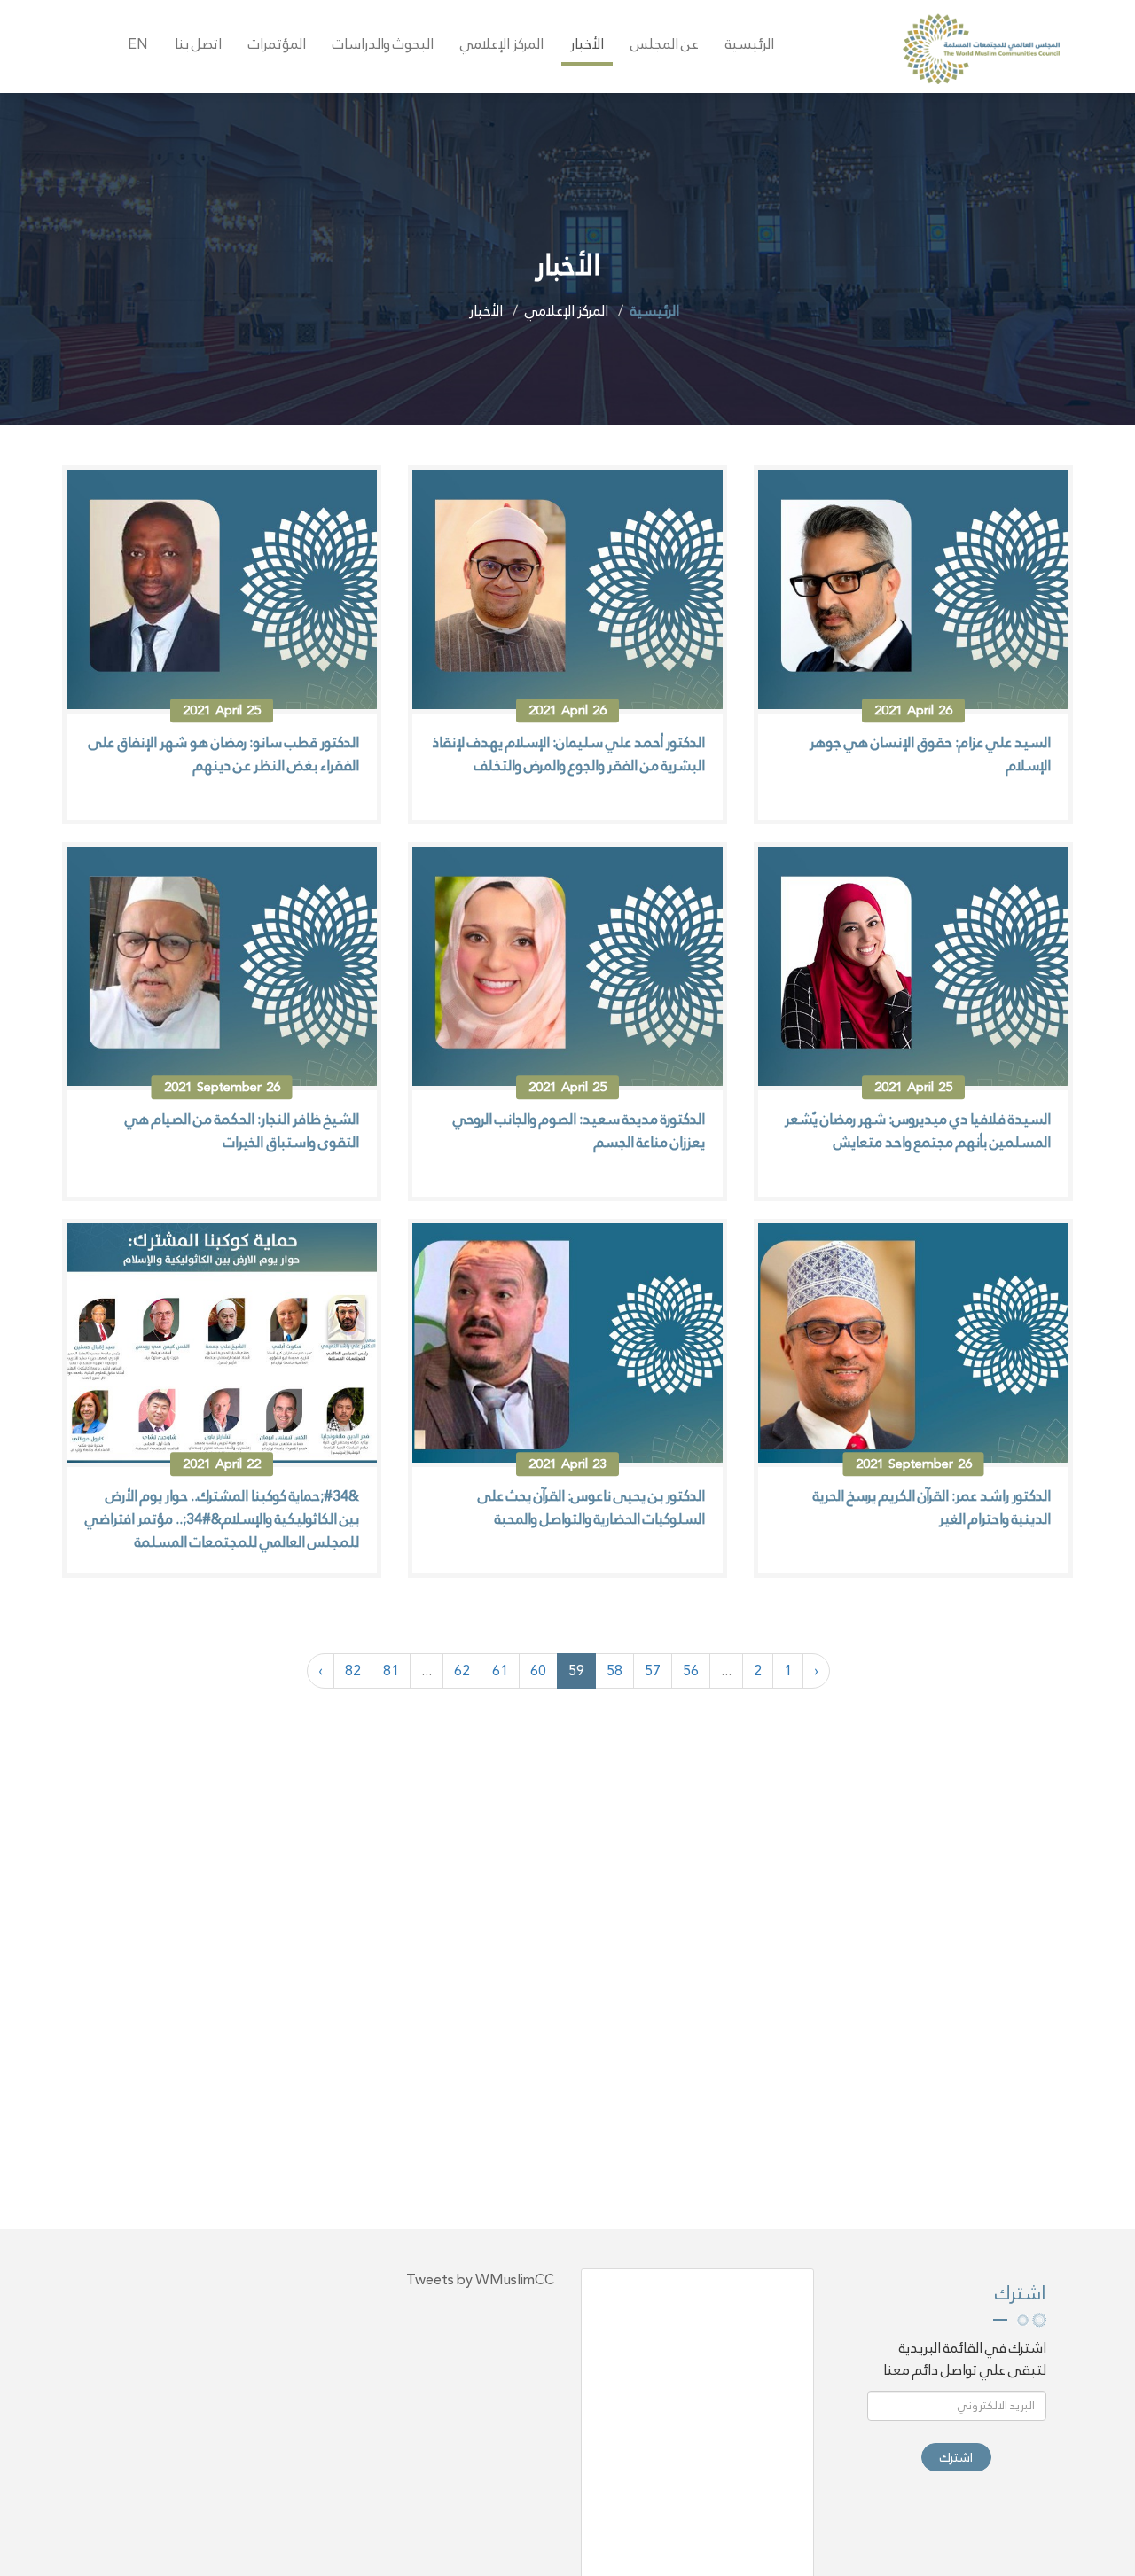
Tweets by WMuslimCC (480, 2279)
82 (353, 1670)
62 (462, 1670)
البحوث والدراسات (383, 44)
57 (653, 1670)
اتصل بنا (198, 44)
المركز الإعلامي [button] (502, 44)
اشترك (956, 2457)
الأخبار (587, 44)
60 (538, 1670)
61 (500, 1670)
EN (138, 44)
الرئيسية (750, 44)
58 (614, 1670)
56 (691, 1670)
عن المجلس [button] (665, 44)
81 (391, 1670)
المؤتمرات (277, 44)
